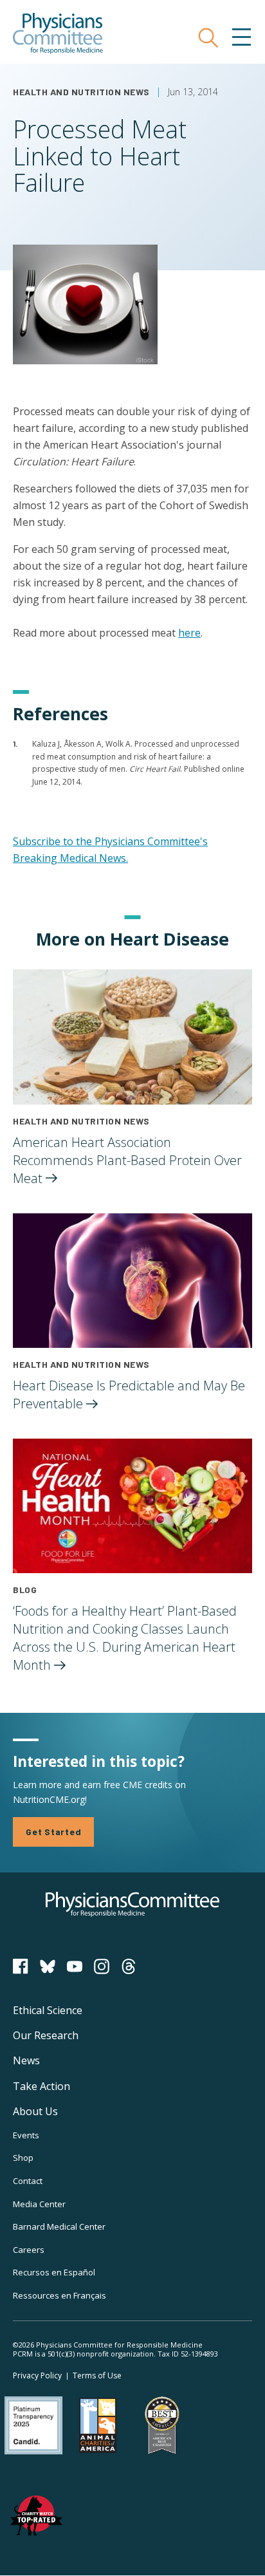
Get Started (53, 1832)
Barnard (59, 2226)
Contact (28, 2181)
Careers (29, 2250)
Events (26, 2135)
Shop (23, 2158)
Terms (97, 2375)
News (26, 2060)
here (189, 633)
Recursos (54, 2272)
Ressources (59, 2295)
